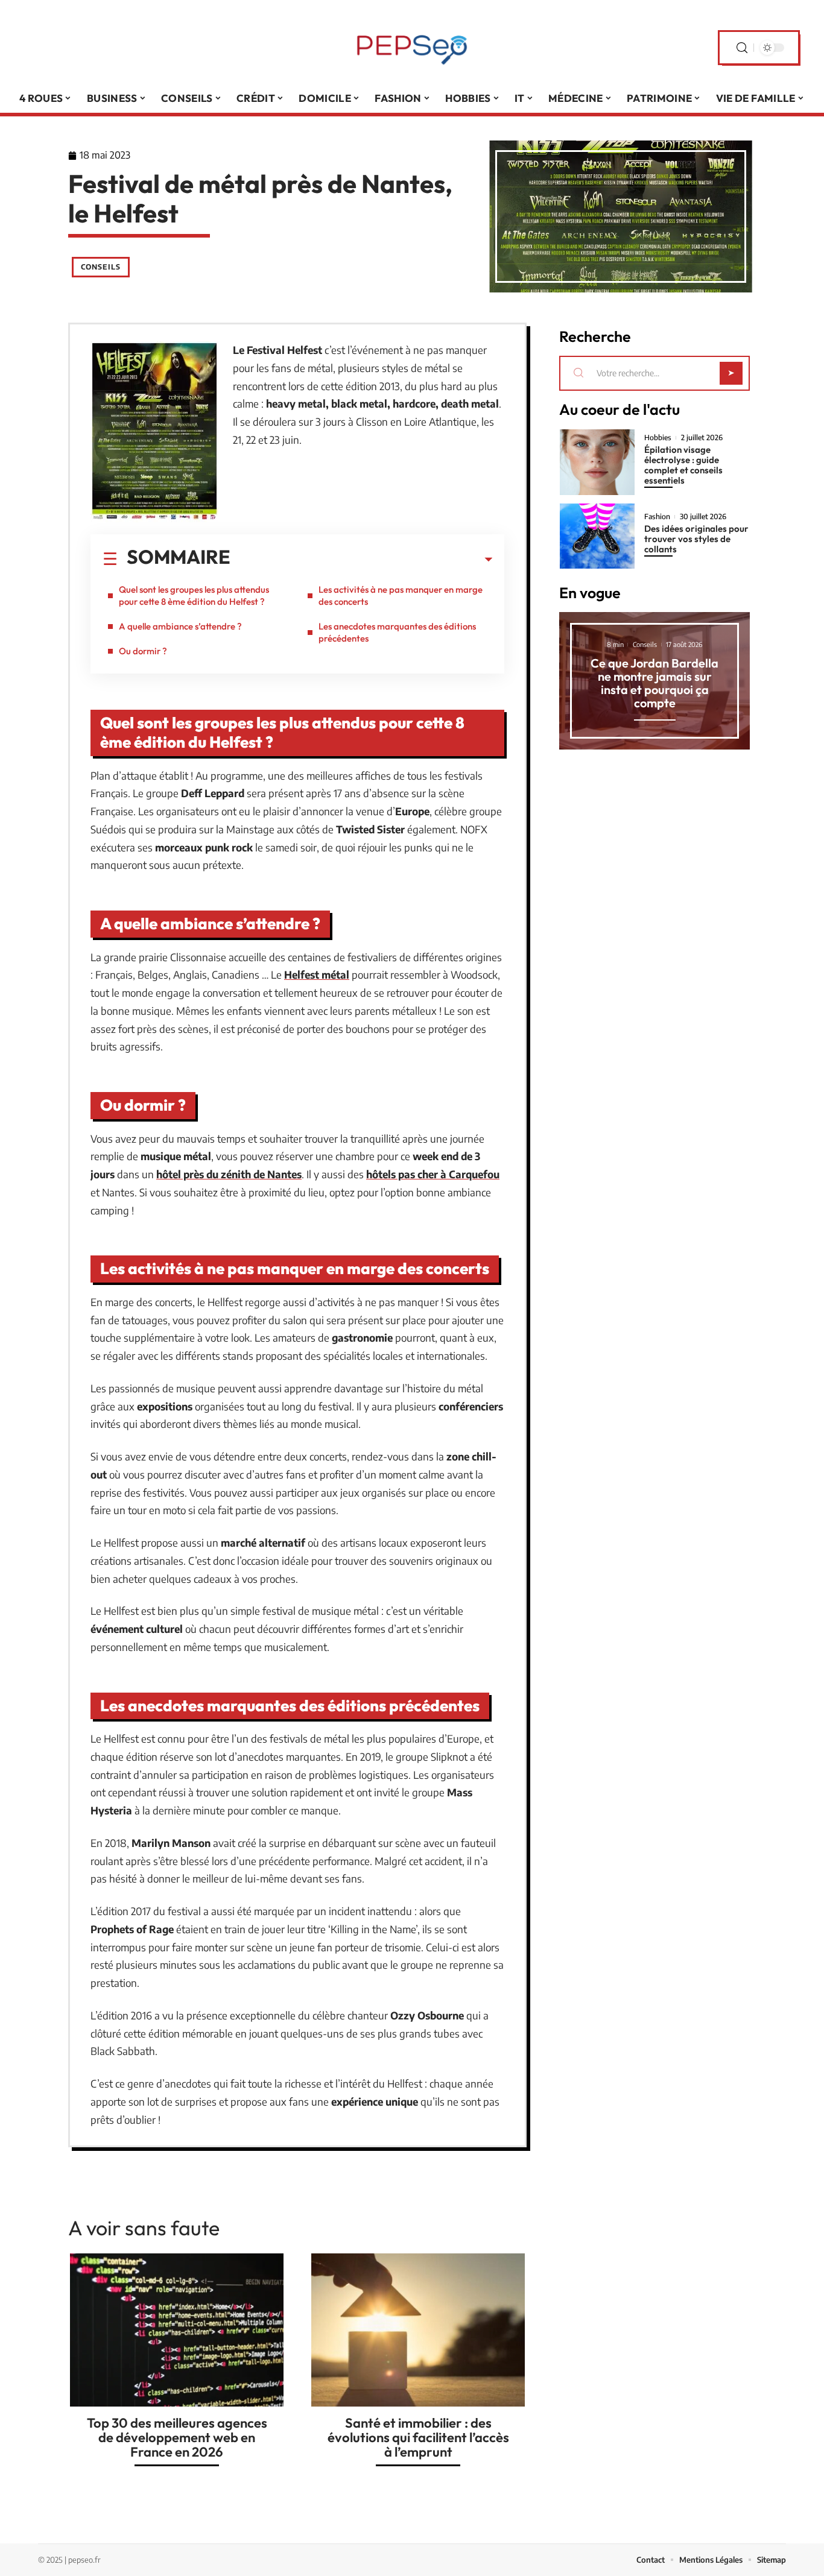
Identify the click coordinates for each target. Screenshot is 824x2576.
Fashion (657, 517)
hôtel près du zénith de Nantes (229, 1174)
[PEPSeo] (412, 48)
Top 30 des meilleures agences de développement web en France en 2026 (177, 2437)
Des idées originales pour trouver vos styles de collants (696, 539)
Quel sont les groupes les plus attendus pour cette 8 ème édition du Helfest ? (194, 595)
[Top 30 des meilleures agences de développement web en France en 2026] (177, 2330)
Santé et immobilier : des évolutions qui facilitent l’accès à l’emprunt (418, 2437)
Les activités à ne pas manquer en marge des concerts (401, 595)
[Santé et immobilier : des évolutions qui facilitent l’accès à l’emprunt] (418, 2330)
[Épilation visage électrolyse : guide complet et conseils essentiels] (597, 462)
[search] (742, 48)
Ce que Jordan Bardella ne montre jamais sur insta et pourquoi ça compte (654, 683)
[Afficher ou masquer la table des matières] (361, 560)
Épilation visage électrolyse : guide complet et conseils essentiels (683, 465)
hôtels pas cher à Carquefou (433, 1174)
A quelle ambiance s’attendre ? (180, 626)
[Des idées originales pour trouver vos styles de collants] (597, 536)
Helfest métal (317, 974)
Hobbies (658, 438)
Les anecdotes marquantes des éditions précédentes (397, 632)
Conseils (101, 267)
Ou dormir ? (143, 651)
